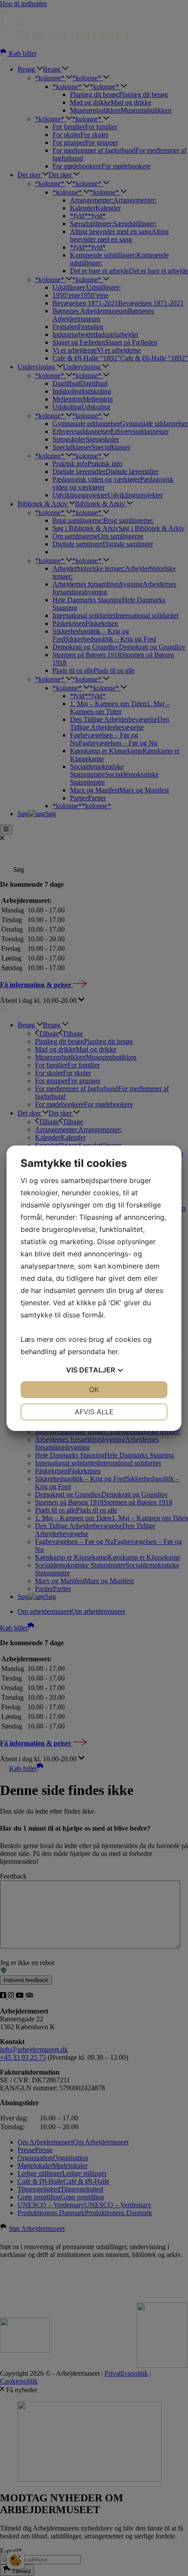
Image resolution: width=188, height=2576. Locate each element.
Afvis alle (94, 1412)
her (113, 1351)
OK (94, 1389)
